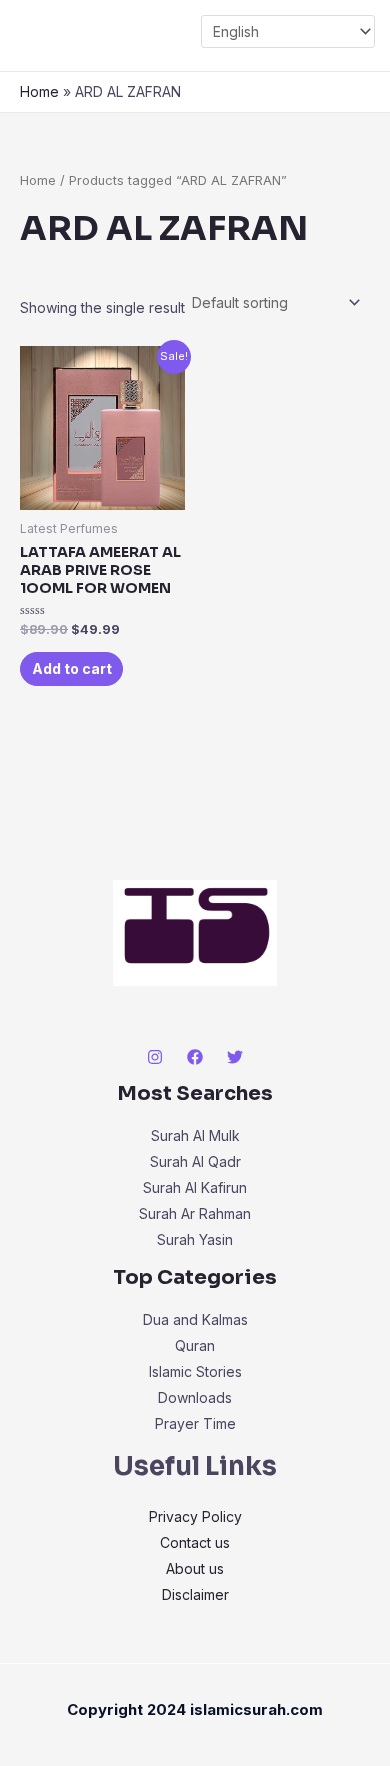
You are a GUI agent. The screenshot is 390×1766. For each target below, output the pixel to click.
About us (195, 1568)
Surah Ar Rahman (195, 1213)
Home (39, 91)
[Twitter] (235, 1057)
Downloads (195, 1397)
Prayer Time (195, 1423)
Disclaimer (195, 1594)
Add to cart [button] (72, 668)
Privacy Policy (195, 1516)
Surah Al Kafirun (195, 1187)
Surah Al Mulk (195, 1135)
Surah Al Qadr (195, 1161)
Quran (195, 1345)
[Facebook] (195, 1057)
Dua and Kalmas (195, 1319)
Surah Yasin (195, 1239)
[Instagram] (155, 1057)
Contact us (195, 1542)
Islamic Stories (195, 1371)
